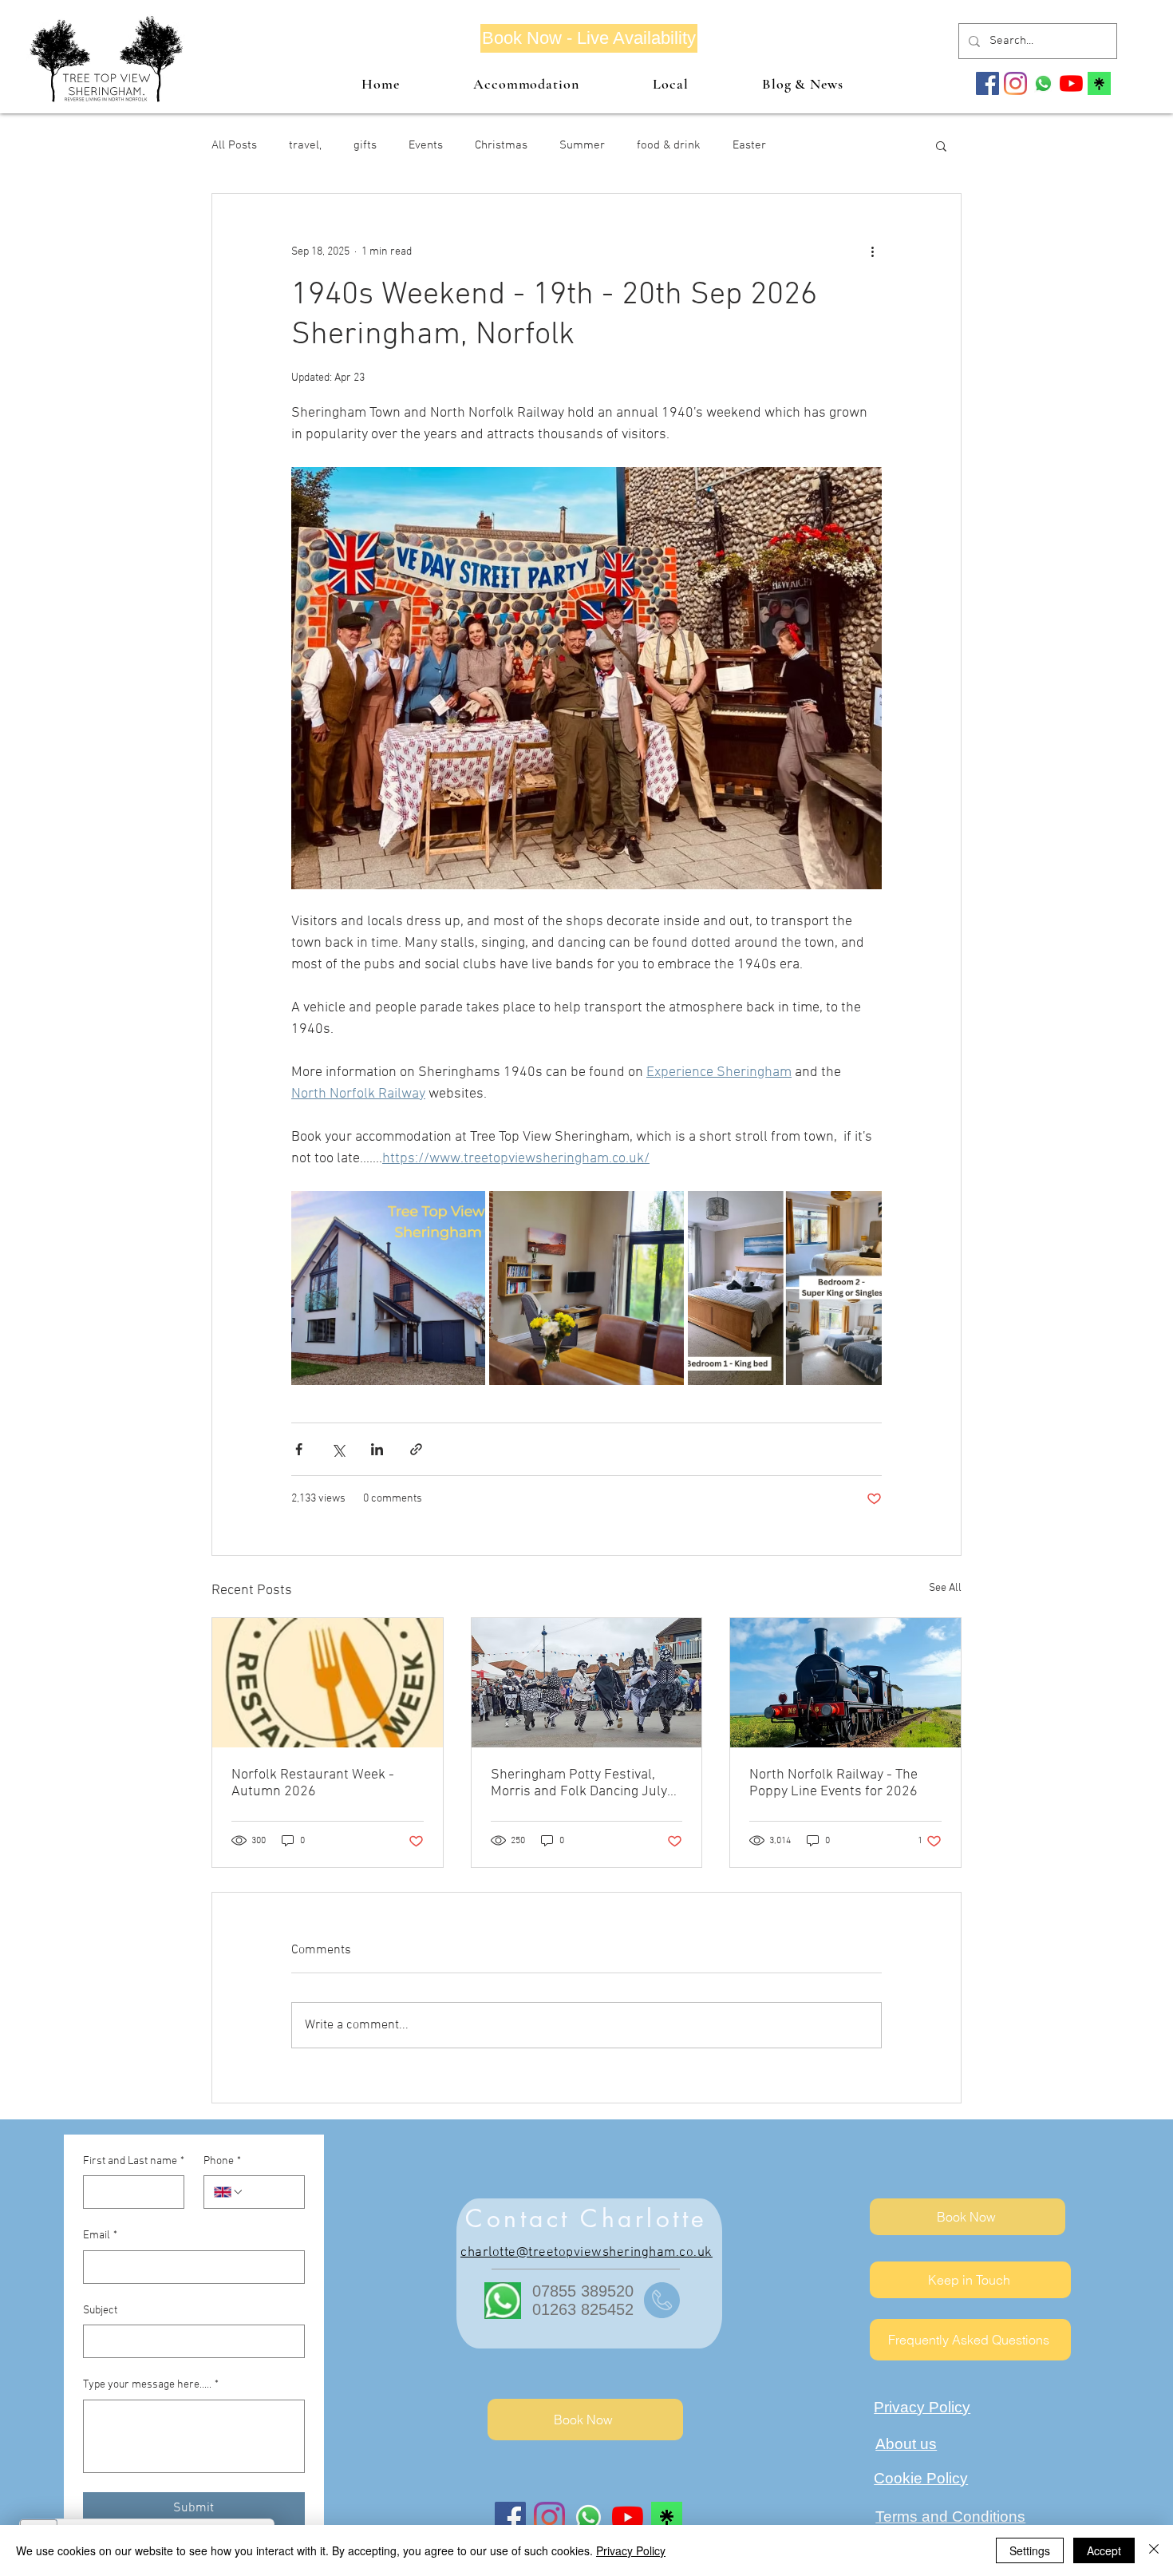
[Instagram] (1015, 83)
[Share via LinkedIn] (377, 1449)
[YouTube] (1071, 83)
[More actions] (872, 251)
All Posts (234, 145)
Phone (222, 2161)
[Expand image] (388, 1288)
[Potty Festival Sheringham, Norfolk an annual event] (587, 1683)
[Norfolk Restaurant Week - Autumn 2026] (328, 1683)
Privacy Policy (631, 2550)
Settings (1030, 2550)
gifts (365, 145)
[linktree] (1099, 83)
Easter (749, 145)
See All (945, 1588)
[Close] (1154, 2550)
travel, (305, 145)
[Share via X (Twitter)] (338, 1449)
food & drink (669, 145)
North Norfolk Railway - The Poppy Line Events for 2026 (833, 1783)
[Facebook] (987, 83)
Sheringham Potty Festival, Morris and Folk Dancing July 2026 (579, 1783)
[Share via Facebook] (299, 1449)
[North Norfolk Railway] (845, 1683)
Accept (1104, 2550)
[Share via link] (416, 1449)
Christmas (501, 145)
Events (426, 145)
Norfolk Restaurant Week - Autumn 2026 (313, 1783)
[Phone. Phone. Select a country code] (229, 2192)
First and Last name (134, 2161)
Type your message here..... (151, 2385)
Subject (100, 2311)
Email (100, 2236)
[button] (941, 145)
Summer (582, 145)
